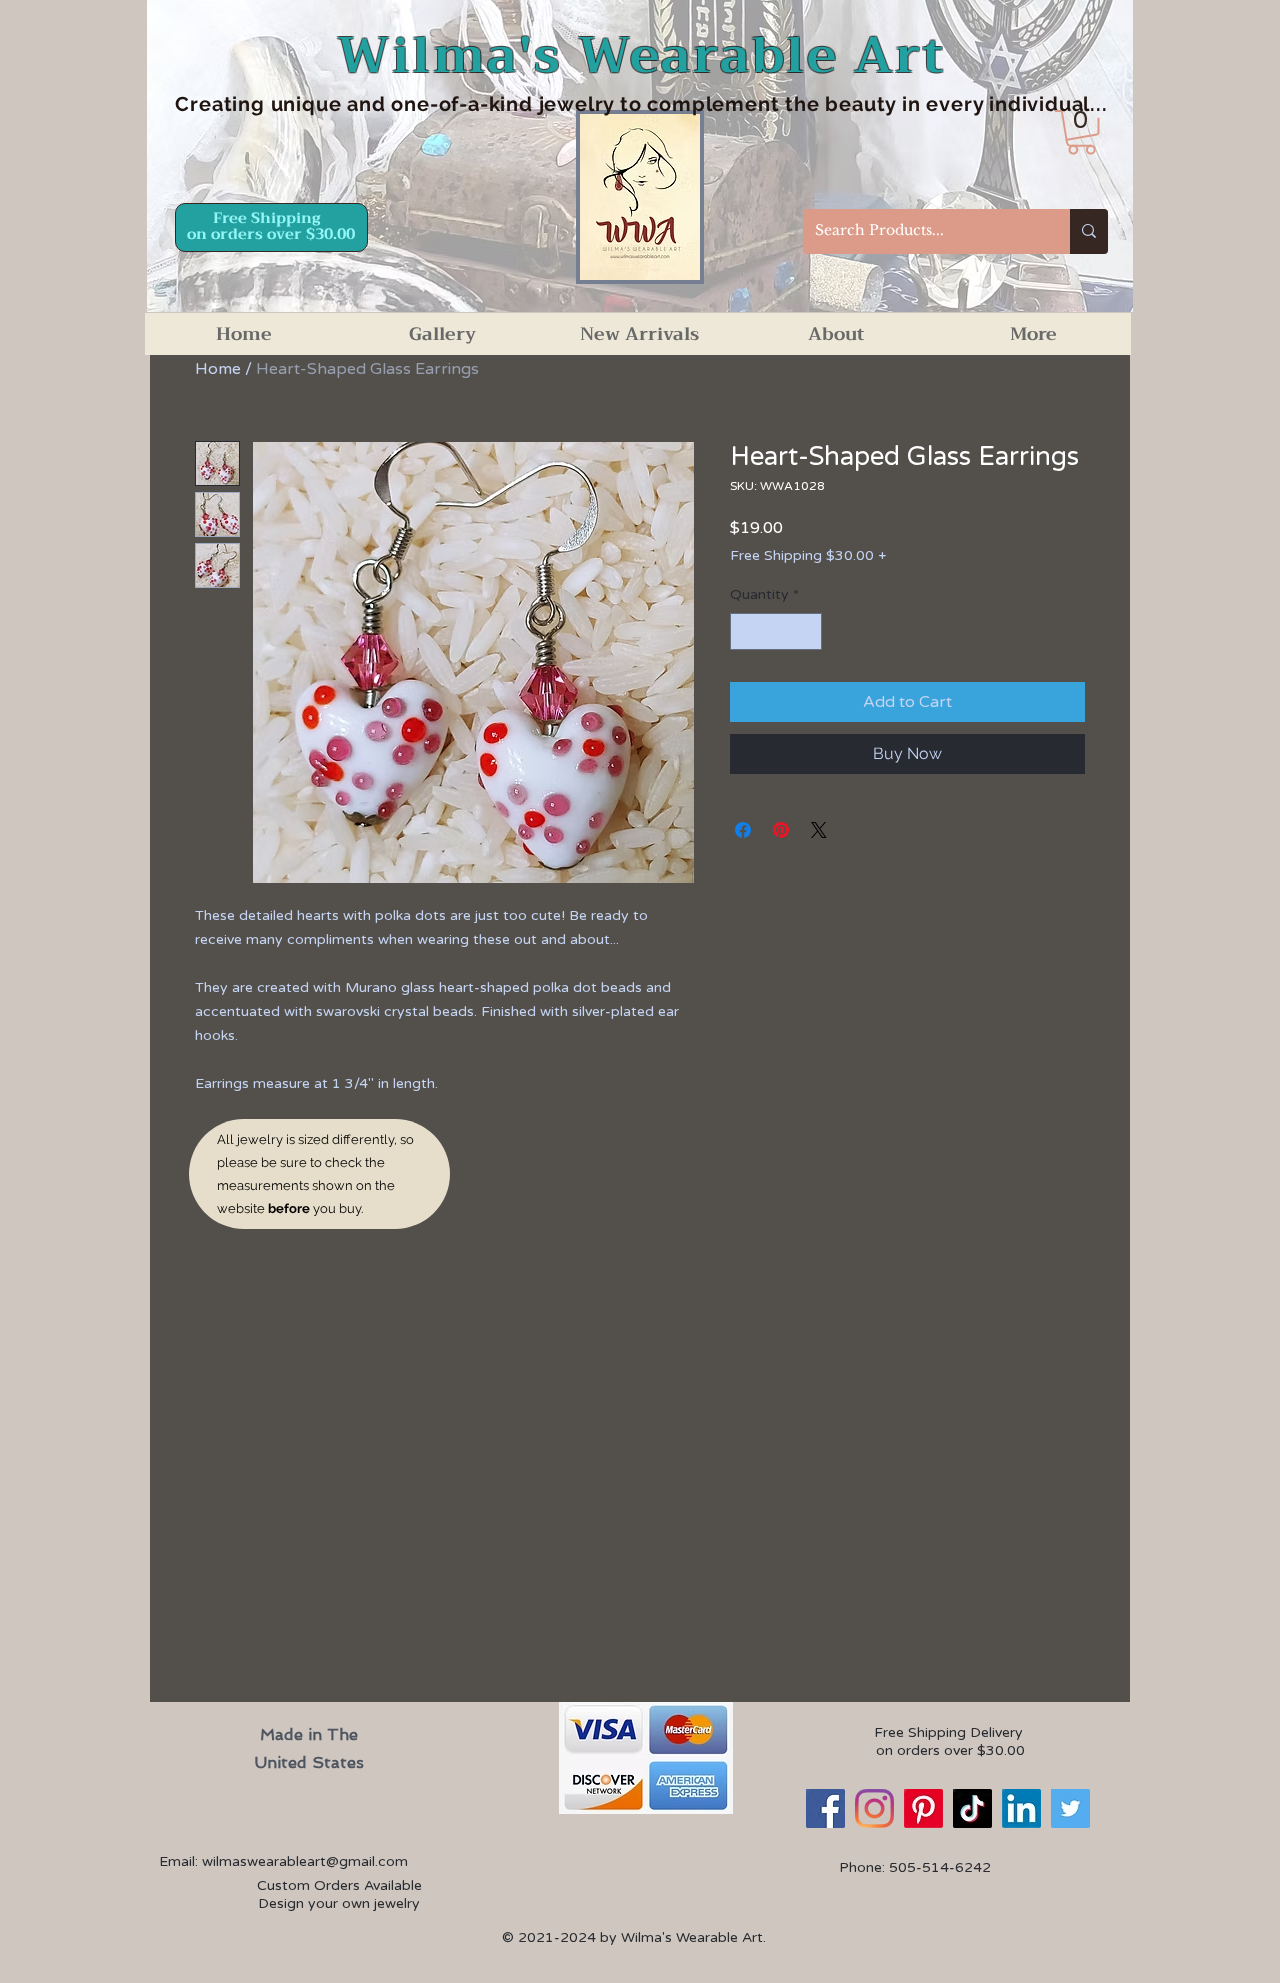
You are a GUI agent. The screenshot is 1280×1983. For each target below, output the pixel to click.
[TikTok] (972, 1808)
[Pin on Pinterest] (781, 830)
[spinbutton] (776, 631)
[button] (1081, 132)
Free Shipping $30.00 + (808, 555)
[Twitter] (1070, 1808)
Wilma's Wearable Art (641, 55)
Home (218, 369)
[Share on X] (819, 830)
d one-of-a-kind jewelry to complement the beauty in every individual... (740, 104)
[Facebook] (825, 1808)
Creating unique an (273, 104)
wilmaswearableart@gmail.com (305, 1861)
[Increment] (806, 631)
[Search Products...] (1089, 231)
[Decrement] (745, 631)
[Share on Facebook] (743, 830)
